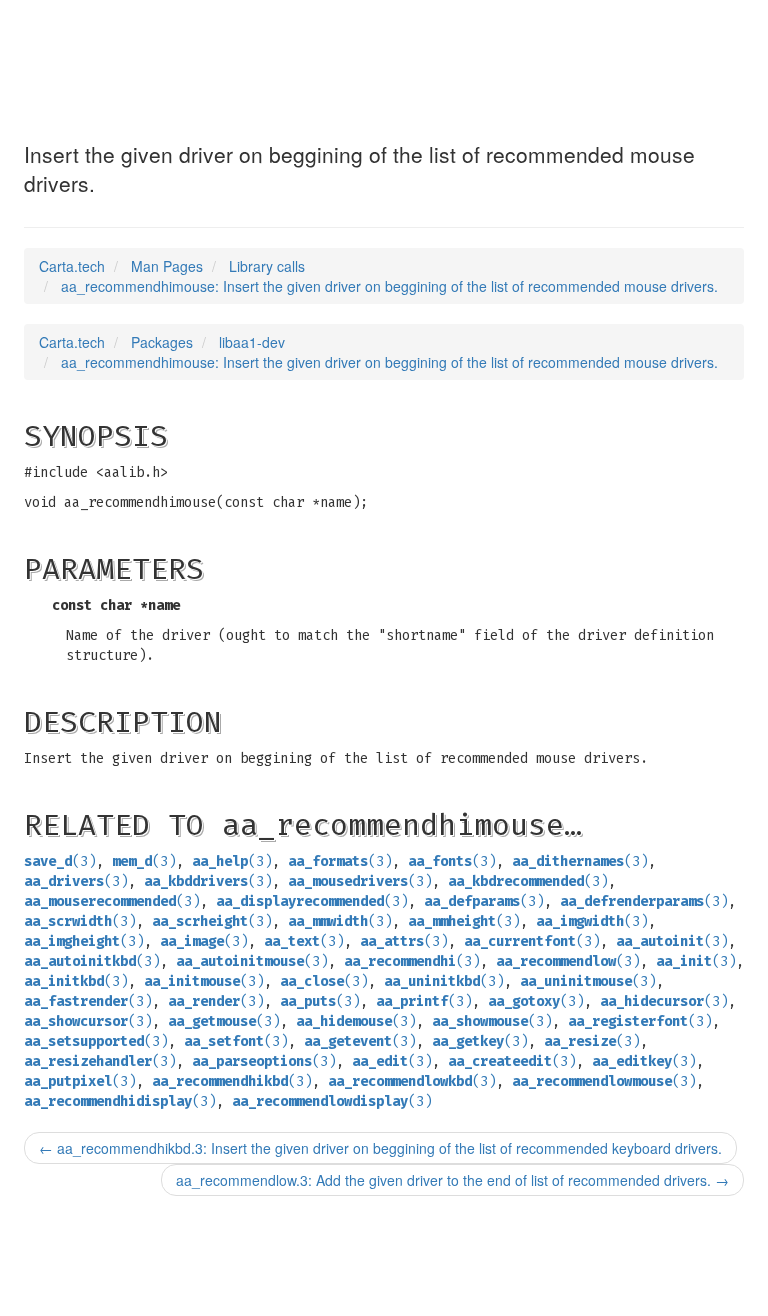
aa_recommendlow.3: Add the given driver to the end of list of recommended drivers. (452, 1180)
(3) (60, 861)
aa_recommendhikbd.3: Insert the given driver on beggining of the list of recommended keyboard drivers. (380, 1148)
